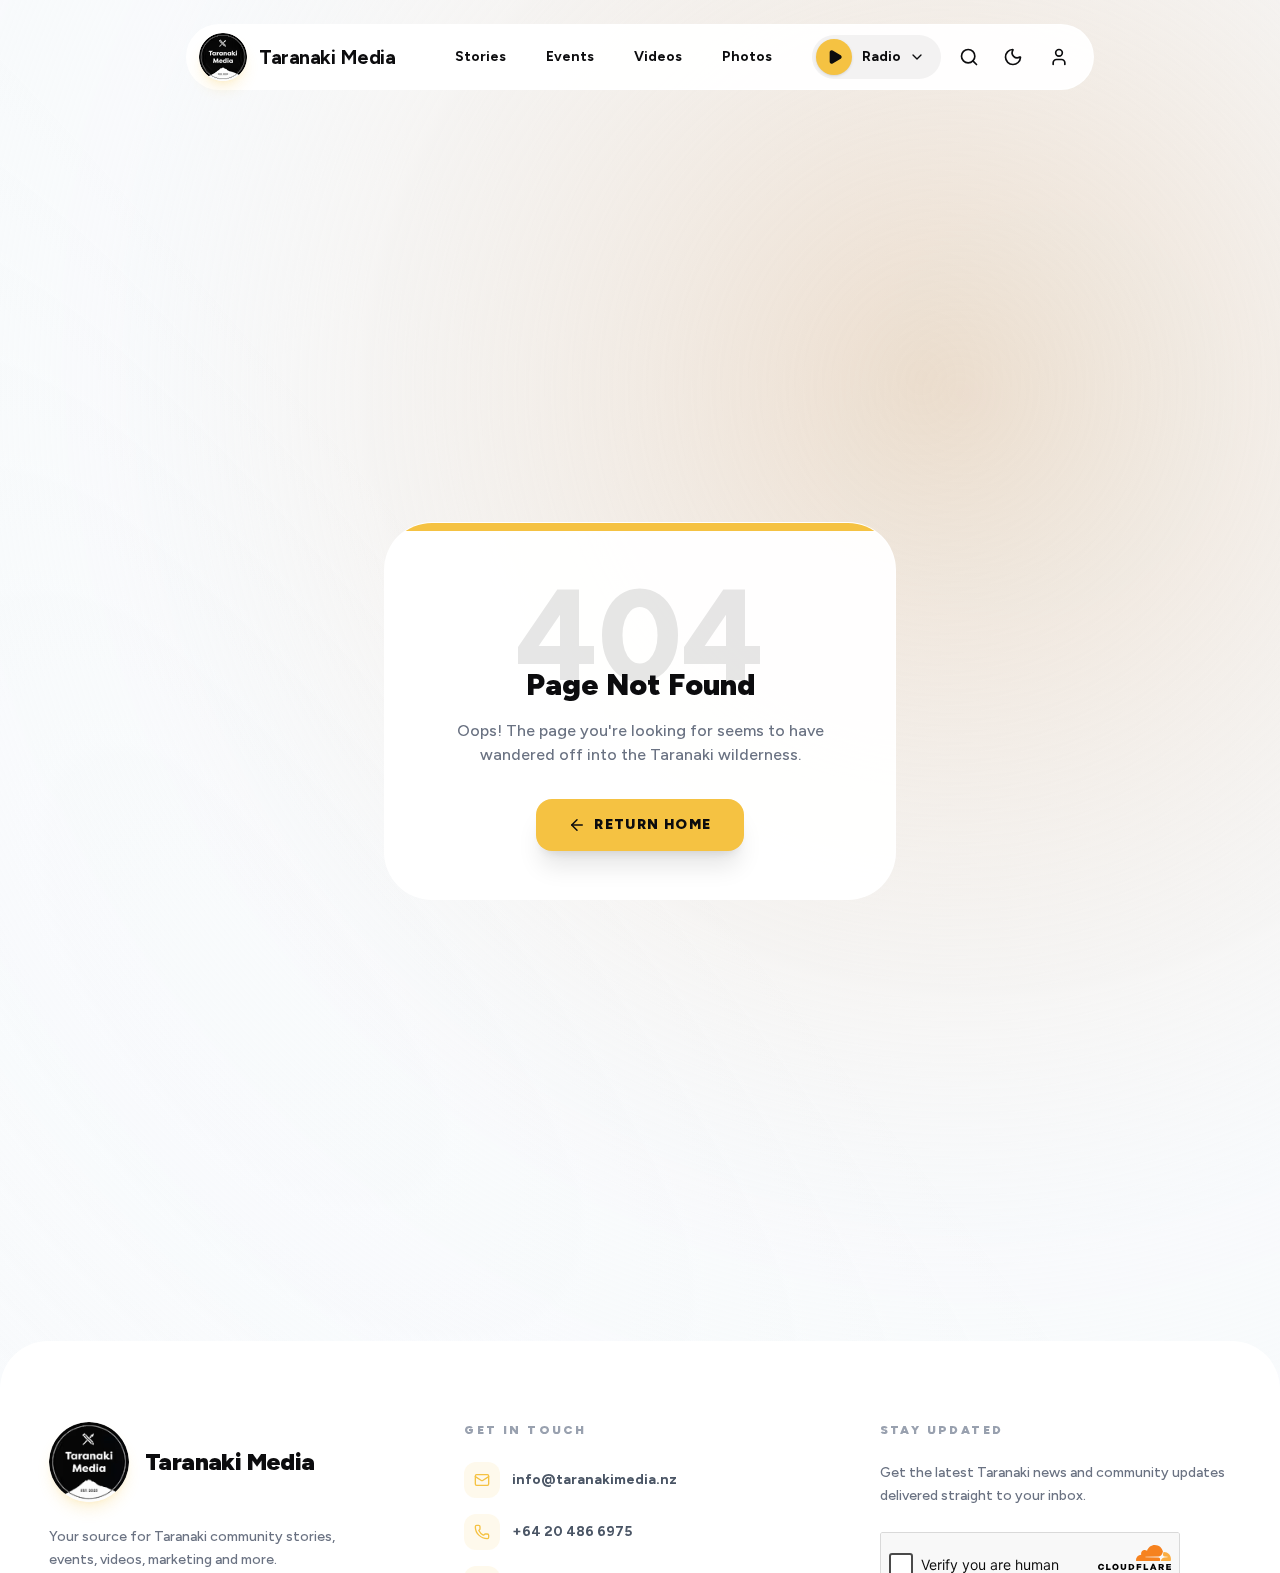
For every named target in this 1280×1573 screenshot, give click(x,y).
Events (570, 56)
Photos (747, 56)
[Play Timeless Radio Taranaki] (834, 57)
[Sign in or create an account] (1059, 57)
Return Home (652, 824)
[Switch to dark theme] (1013, 57)
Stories (480, 56)
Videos (658, 56)
